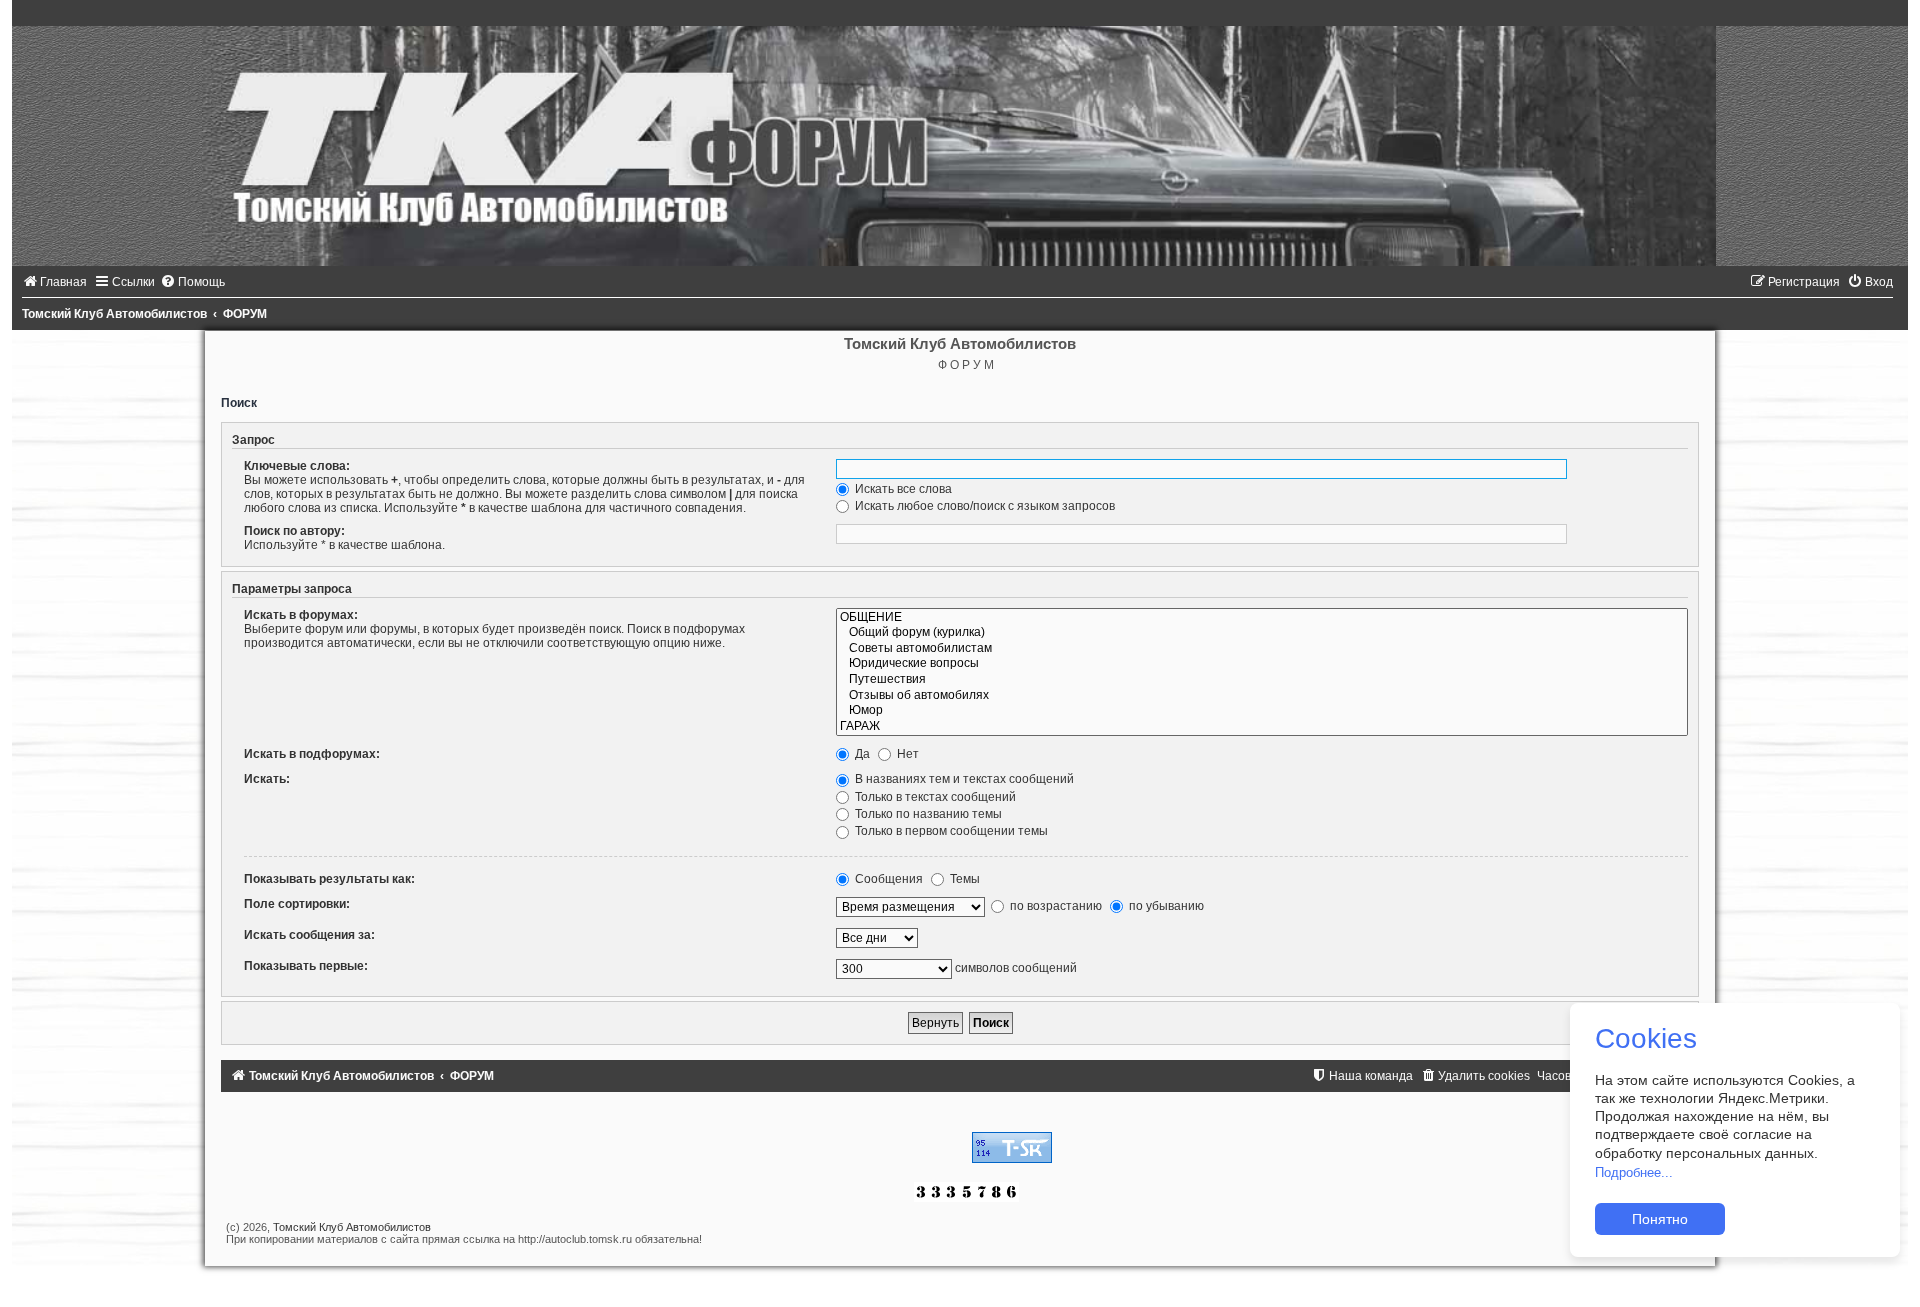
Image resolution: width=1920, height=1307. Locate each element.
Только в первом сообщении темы (950, 831)
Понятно (1660, 1219)
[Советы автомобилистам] (1262, 649)
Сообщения (887, 879)
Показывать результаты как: (329, 879)
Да (861, 754)
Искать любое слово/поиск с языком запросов (983, 506)
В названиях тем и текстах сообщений (963, 779)
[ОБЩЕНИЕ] (1262, 618)
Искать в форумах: (301, 615)
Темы (963, 879)
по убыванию (1165, 906)
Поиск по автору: (294, 531)
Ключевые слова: (297, 466)
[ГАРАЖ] (1262, 727)
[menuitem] (54, 282)
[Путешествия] (1262, 680)
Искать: (267, 779)
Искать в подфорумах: (312, 754)
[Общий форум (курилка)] (1262, 633)
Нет (906, 754)
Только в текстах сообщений (934, 797)
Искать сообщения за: (309, 935)
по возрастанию (1054, 906)
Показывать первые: (306, 966)
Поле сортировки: (297, 904)
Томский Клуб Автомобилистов (352, 1227)
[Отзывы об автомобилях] (1262, 696)
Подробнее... (1634, 1172)
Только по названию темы (927, 814)
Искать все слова (902, 489)
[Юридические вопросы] (1262, 664)
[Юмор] (1262, 711)
